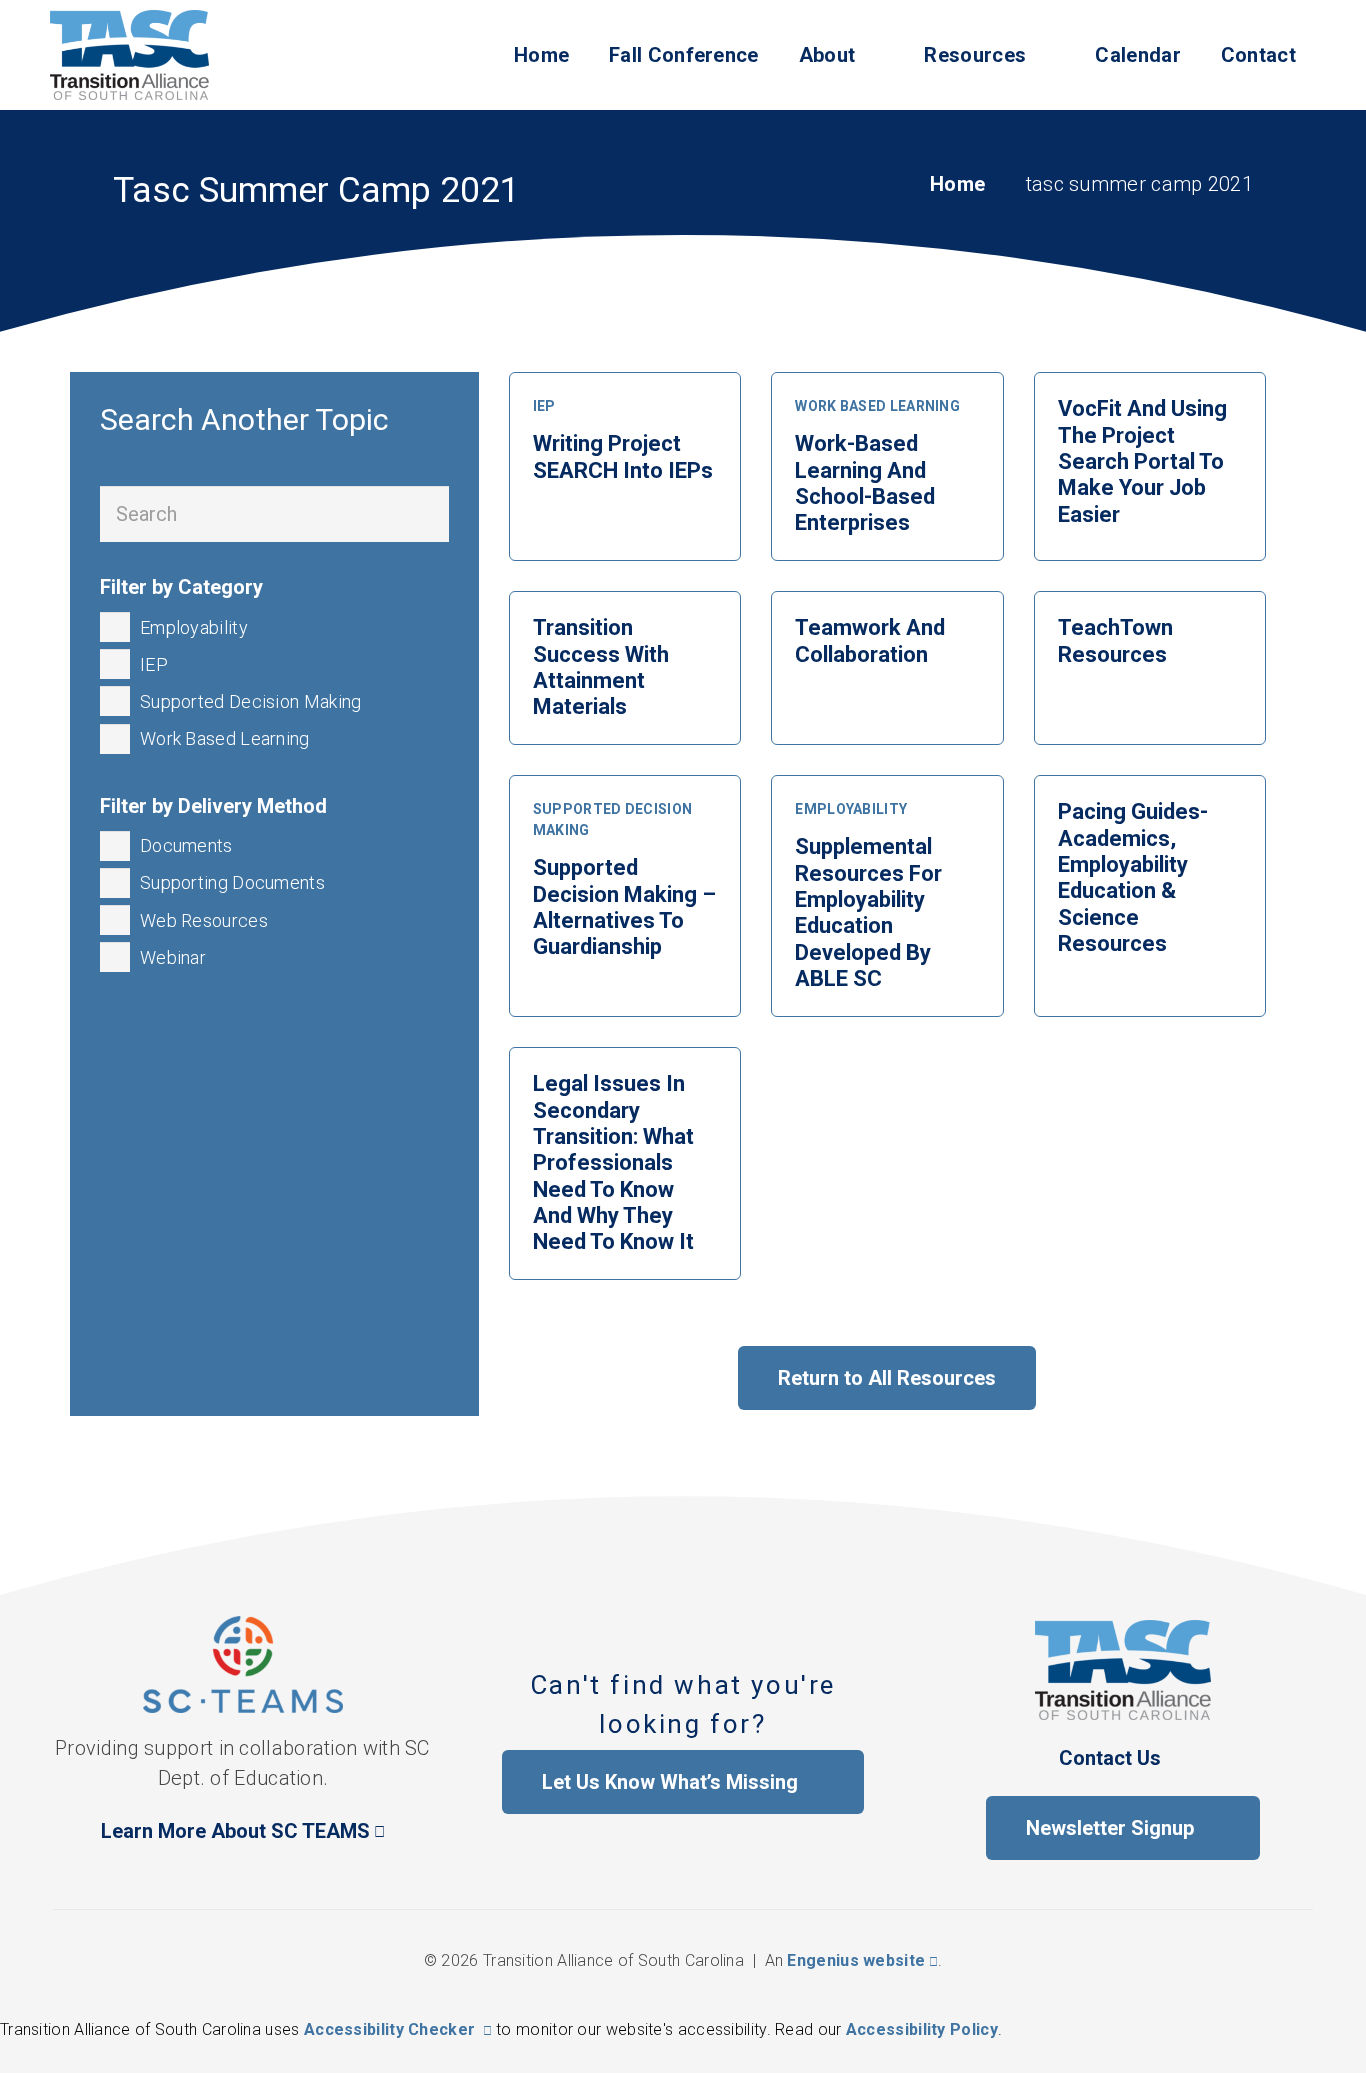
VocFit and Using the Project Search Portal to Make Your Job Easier (1142, 461)
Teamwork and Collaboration (870, 640)
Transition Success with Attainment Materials (601, 667)
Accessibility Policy (922, 2029)
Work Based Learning (877, 406)
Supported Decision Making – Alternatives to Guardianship (624, 907)
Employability (851, 809)
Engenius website (856, 1960)
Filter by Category (181, 587)
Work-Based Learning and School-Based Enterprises (865, 483)
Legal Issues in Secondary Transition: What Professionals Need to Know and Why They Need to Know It (613, 1162)
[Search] (421, 514)
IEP (544, 406)
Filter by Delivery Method (213, 806)
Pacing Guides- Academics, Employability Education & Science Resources (1133, 877)
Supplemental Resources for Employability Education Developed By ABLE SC (868, 912)
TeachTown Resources (1115, 640)
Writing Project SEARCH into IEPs (623, 456)
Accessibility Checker (389, 2029)
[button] (989, 55)
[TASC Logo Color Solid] (129, 55)
